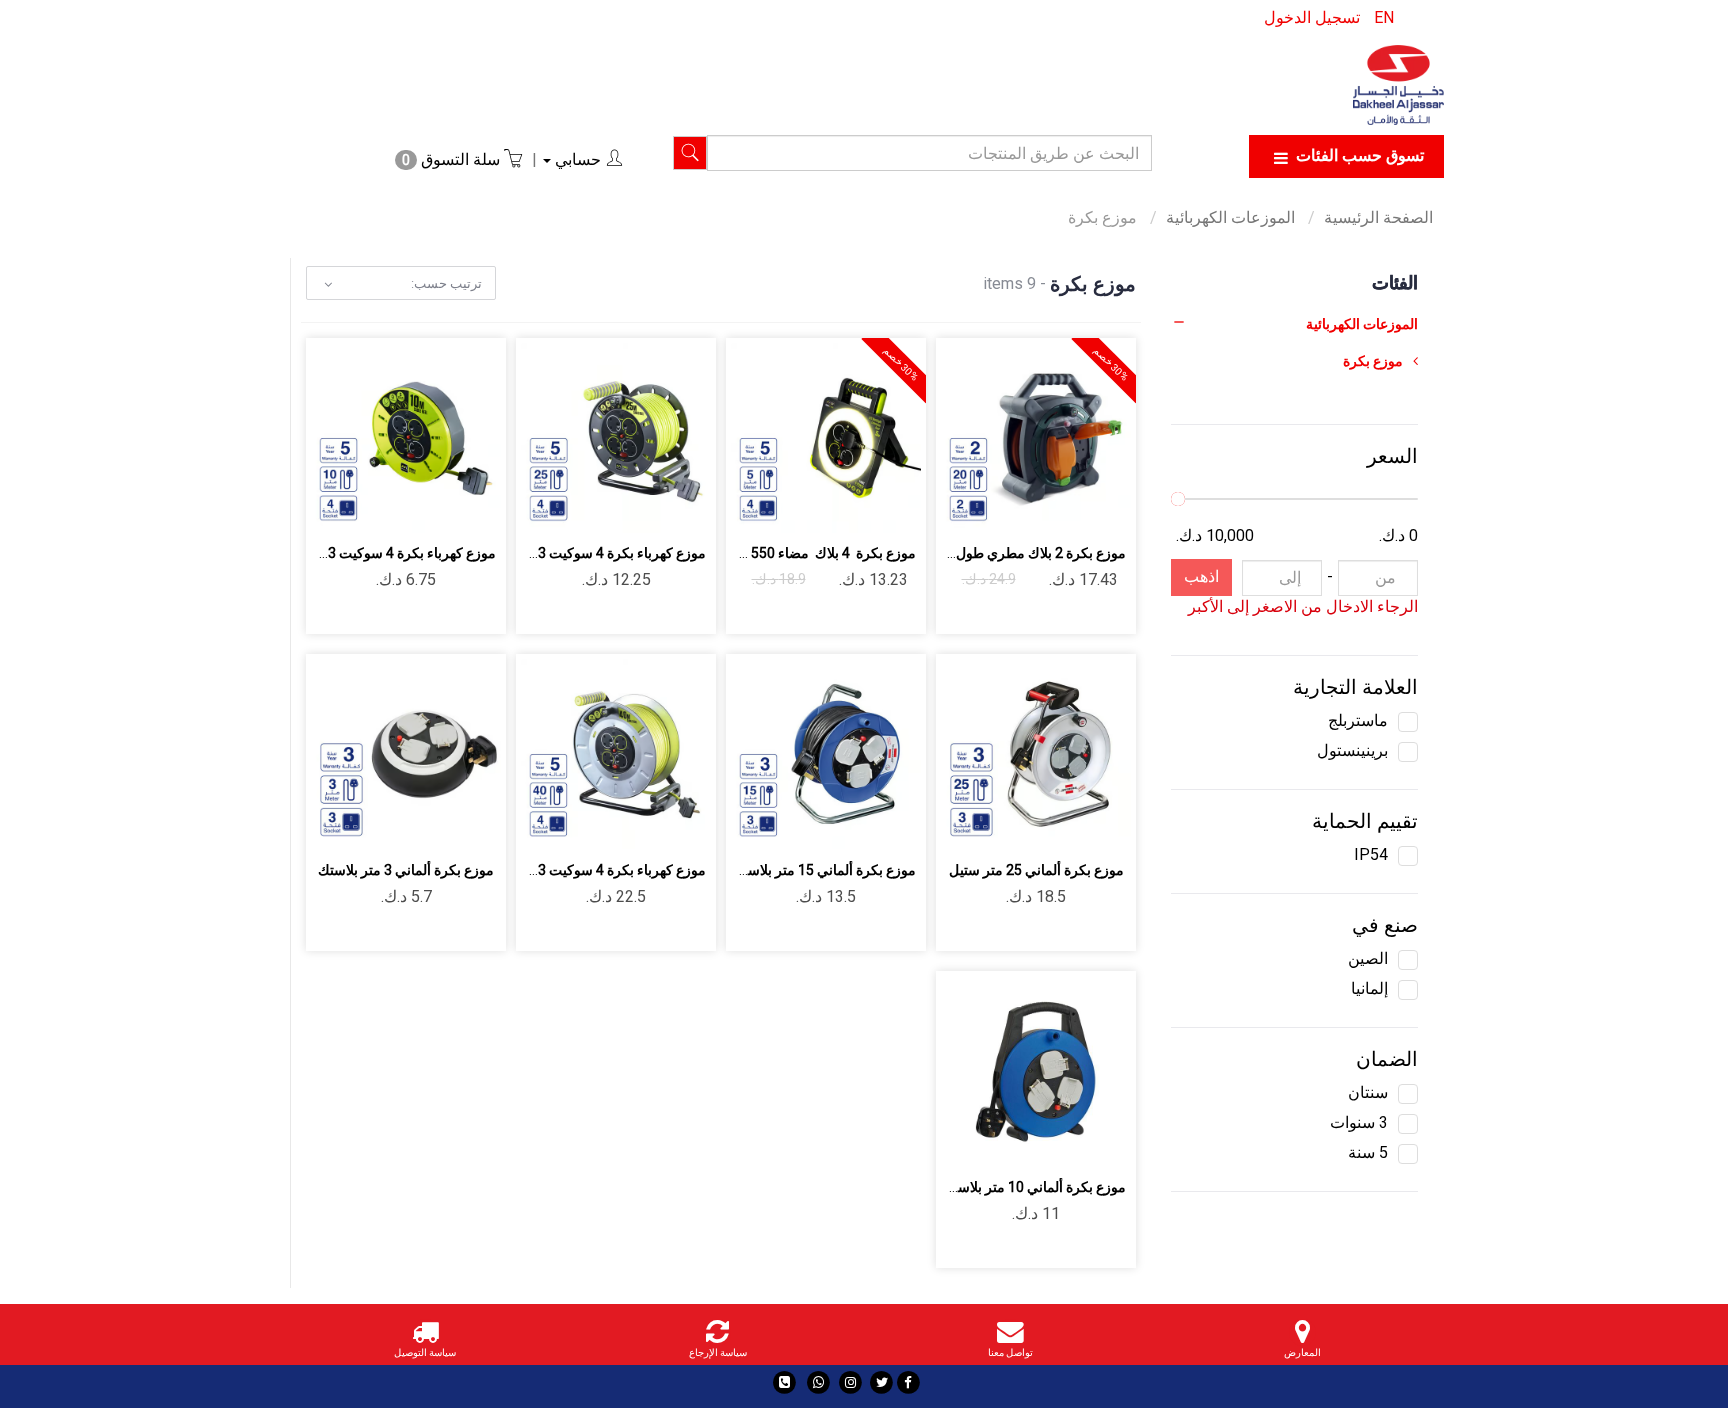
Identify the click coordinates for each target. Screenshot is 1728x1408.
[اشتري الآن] (965, 505)
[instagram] (850, 1382)
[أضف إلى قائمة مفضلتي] (1059, 505)
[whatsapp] (818, 1382)
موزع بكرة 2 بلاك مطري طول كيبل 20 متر (1005, 553)
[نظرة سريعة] (1012, 505)
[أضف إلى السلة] (1106, 505)
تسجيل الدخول (1312, 17)
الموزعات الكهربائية (1232, 217)
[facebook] (908, 1382)
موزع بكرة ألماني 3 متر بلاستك (406, 870)
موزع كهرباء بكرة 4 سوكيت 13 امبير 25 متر (581, 553)
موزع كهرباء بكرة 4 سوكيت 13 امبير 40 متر (581, 870)
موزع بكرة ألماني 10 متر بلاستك (1034, 1187)
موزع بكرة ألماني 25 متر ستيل (1036, 870)
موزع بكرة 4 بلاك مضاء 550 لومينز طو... (799, 553)
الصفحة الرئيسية (1378, 217)
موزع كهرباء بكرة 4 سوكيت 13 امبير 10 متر (371, 553)
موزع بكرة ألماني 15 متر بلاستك (824, 870)
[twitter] (881, 1382)
